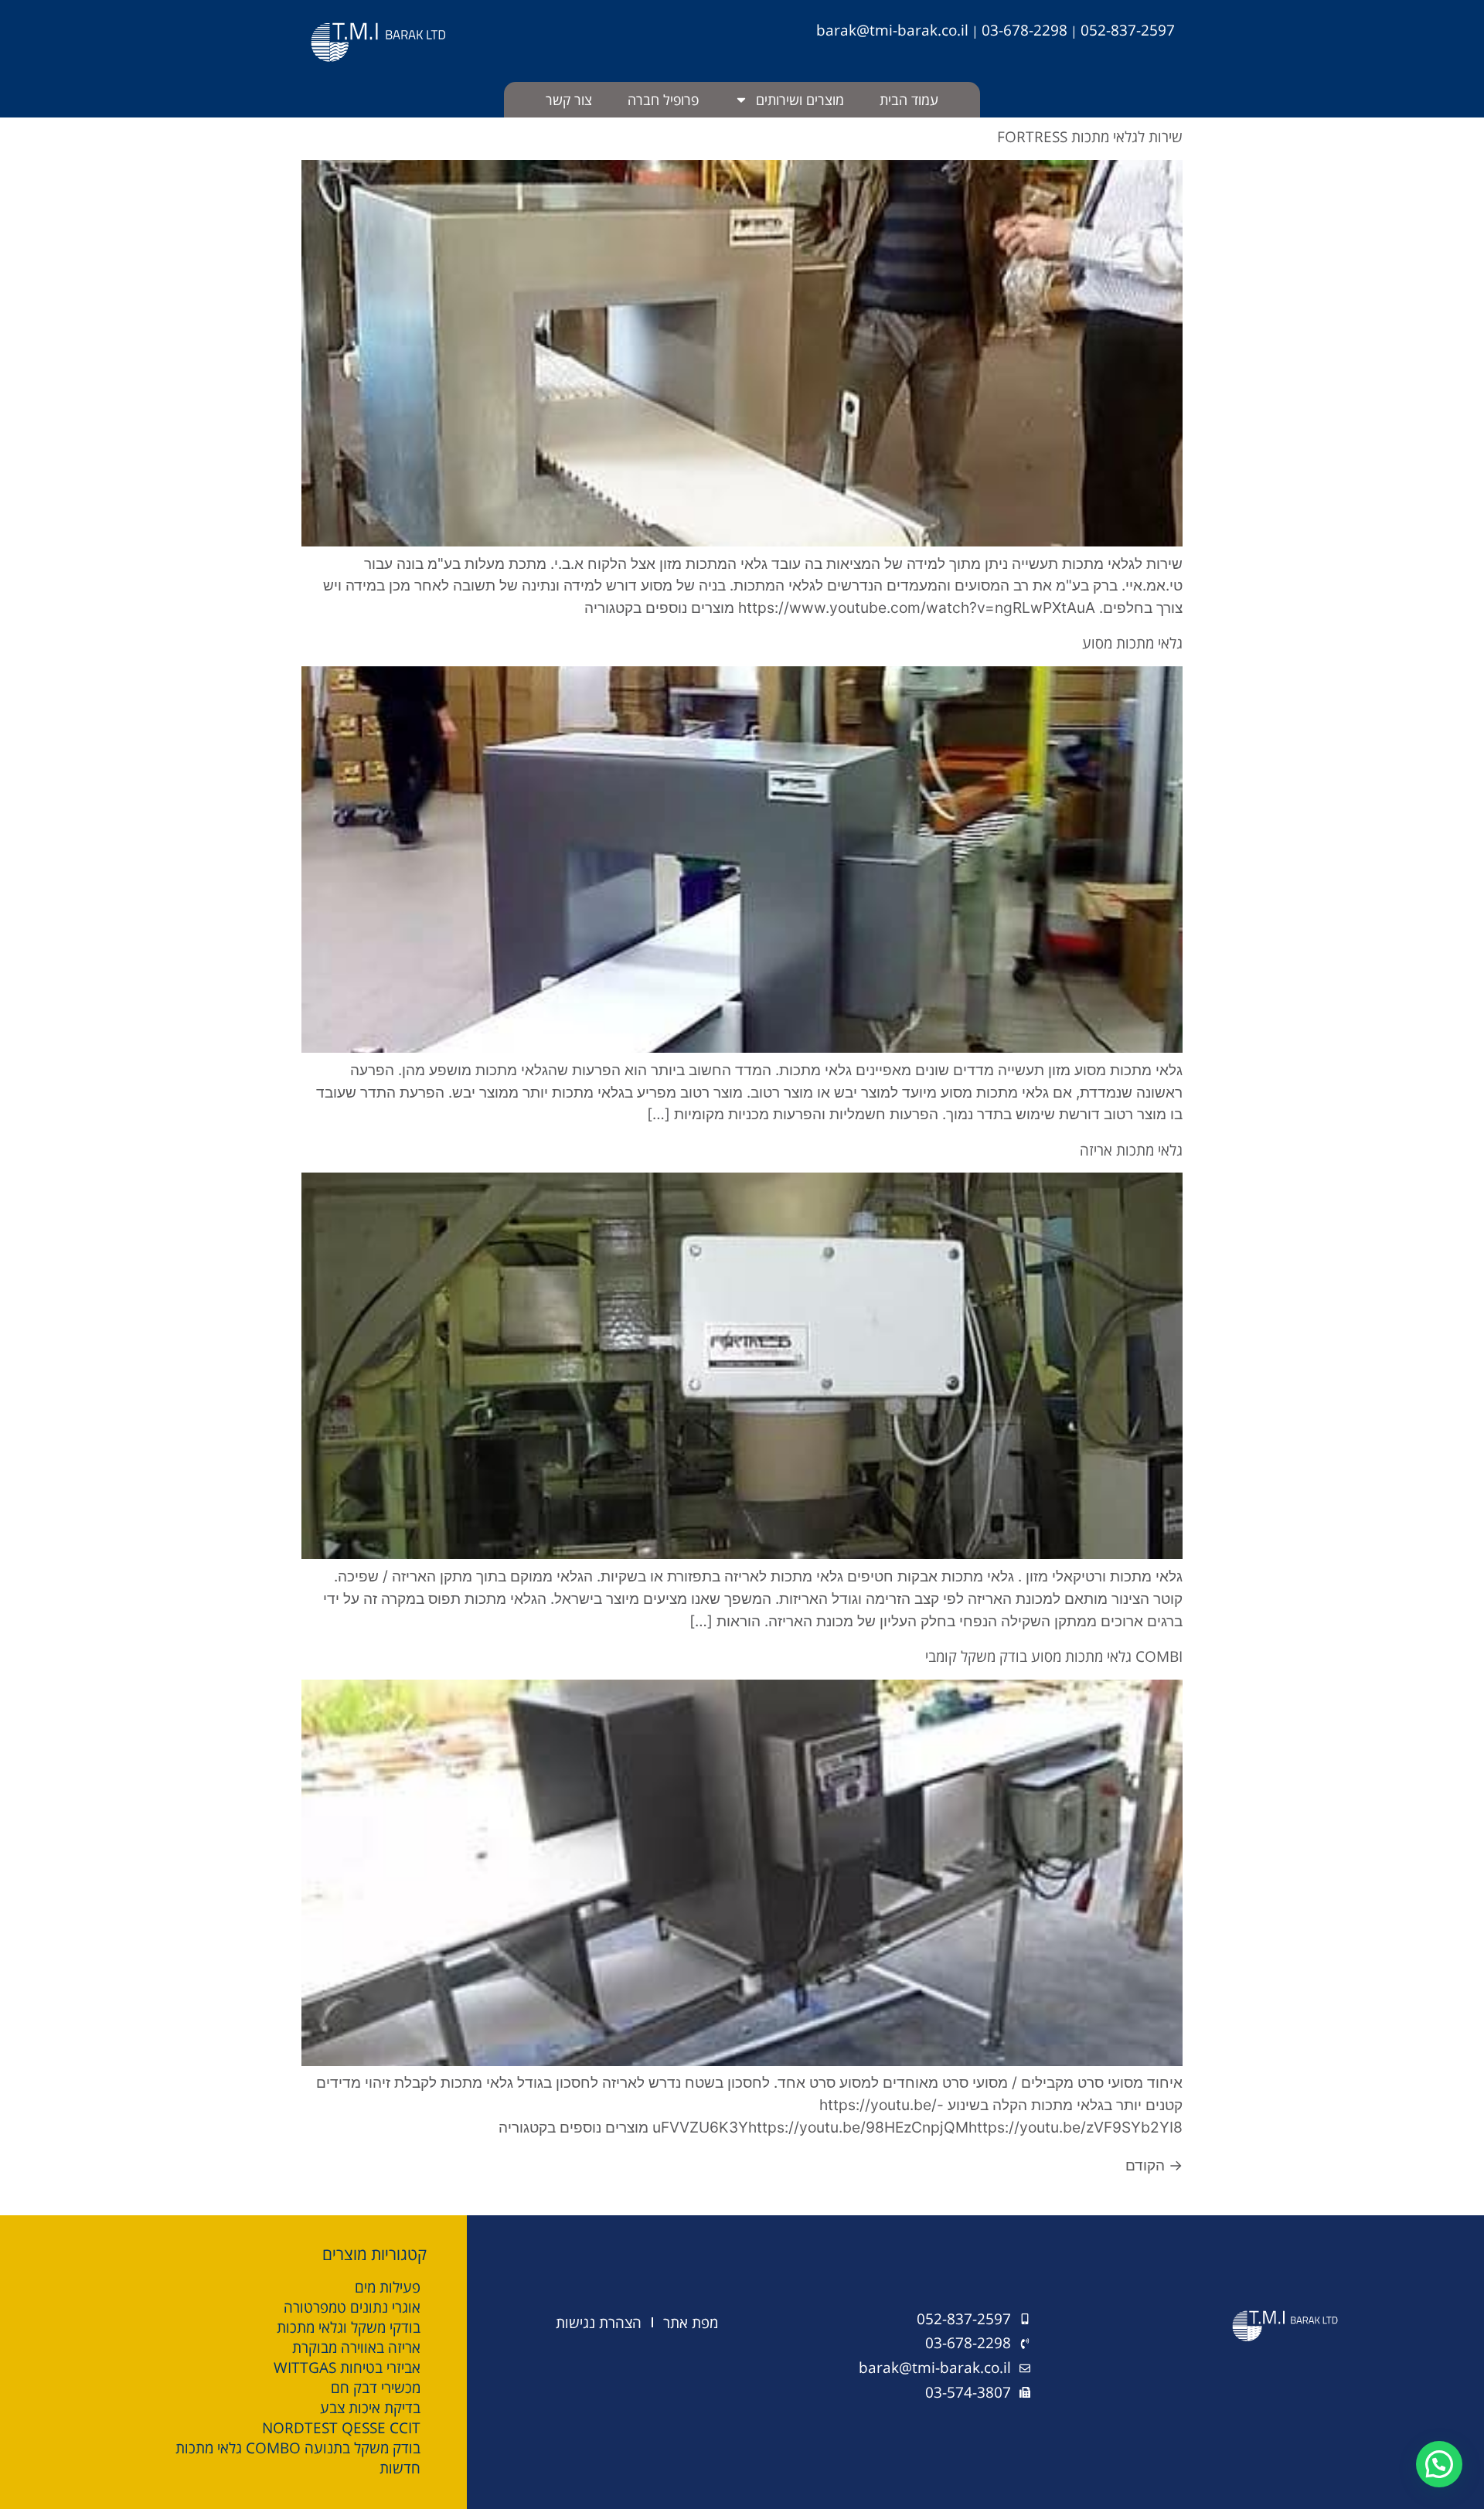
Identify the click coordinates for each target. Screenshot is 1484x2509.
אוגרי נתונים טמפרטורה (352, 2307)
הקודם (1154, 2165)
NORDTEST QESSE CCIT (341, 2428)
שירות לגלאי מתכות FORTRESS (1090, 136)
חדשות (400, 2468)
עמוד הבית (909, 100)
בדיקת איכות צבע (370, 2408)
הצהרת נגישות (599, 2322)
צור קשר (569, 100)
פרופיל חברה (663, 100)
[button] (1439, 2464)
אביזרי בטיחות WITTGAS (347, 2368)
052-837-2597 (1128, 30)
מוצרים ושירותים (800, 100)
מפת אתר (691, 2322)
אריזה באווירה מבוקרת (356, 2347)
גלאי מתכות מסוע (1132, 643)
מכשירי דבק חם (376, 2388)
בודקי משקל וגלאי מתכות (349, 2327)
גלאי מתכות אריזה (1131, 1150)
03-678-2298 (1025, 30)
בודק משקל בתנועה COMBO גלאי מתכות (298, 2448)
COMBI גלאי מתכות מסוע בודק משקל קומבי (1054, 1656)
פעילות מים (388, 2287)
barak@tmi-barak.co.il (892, 30)
